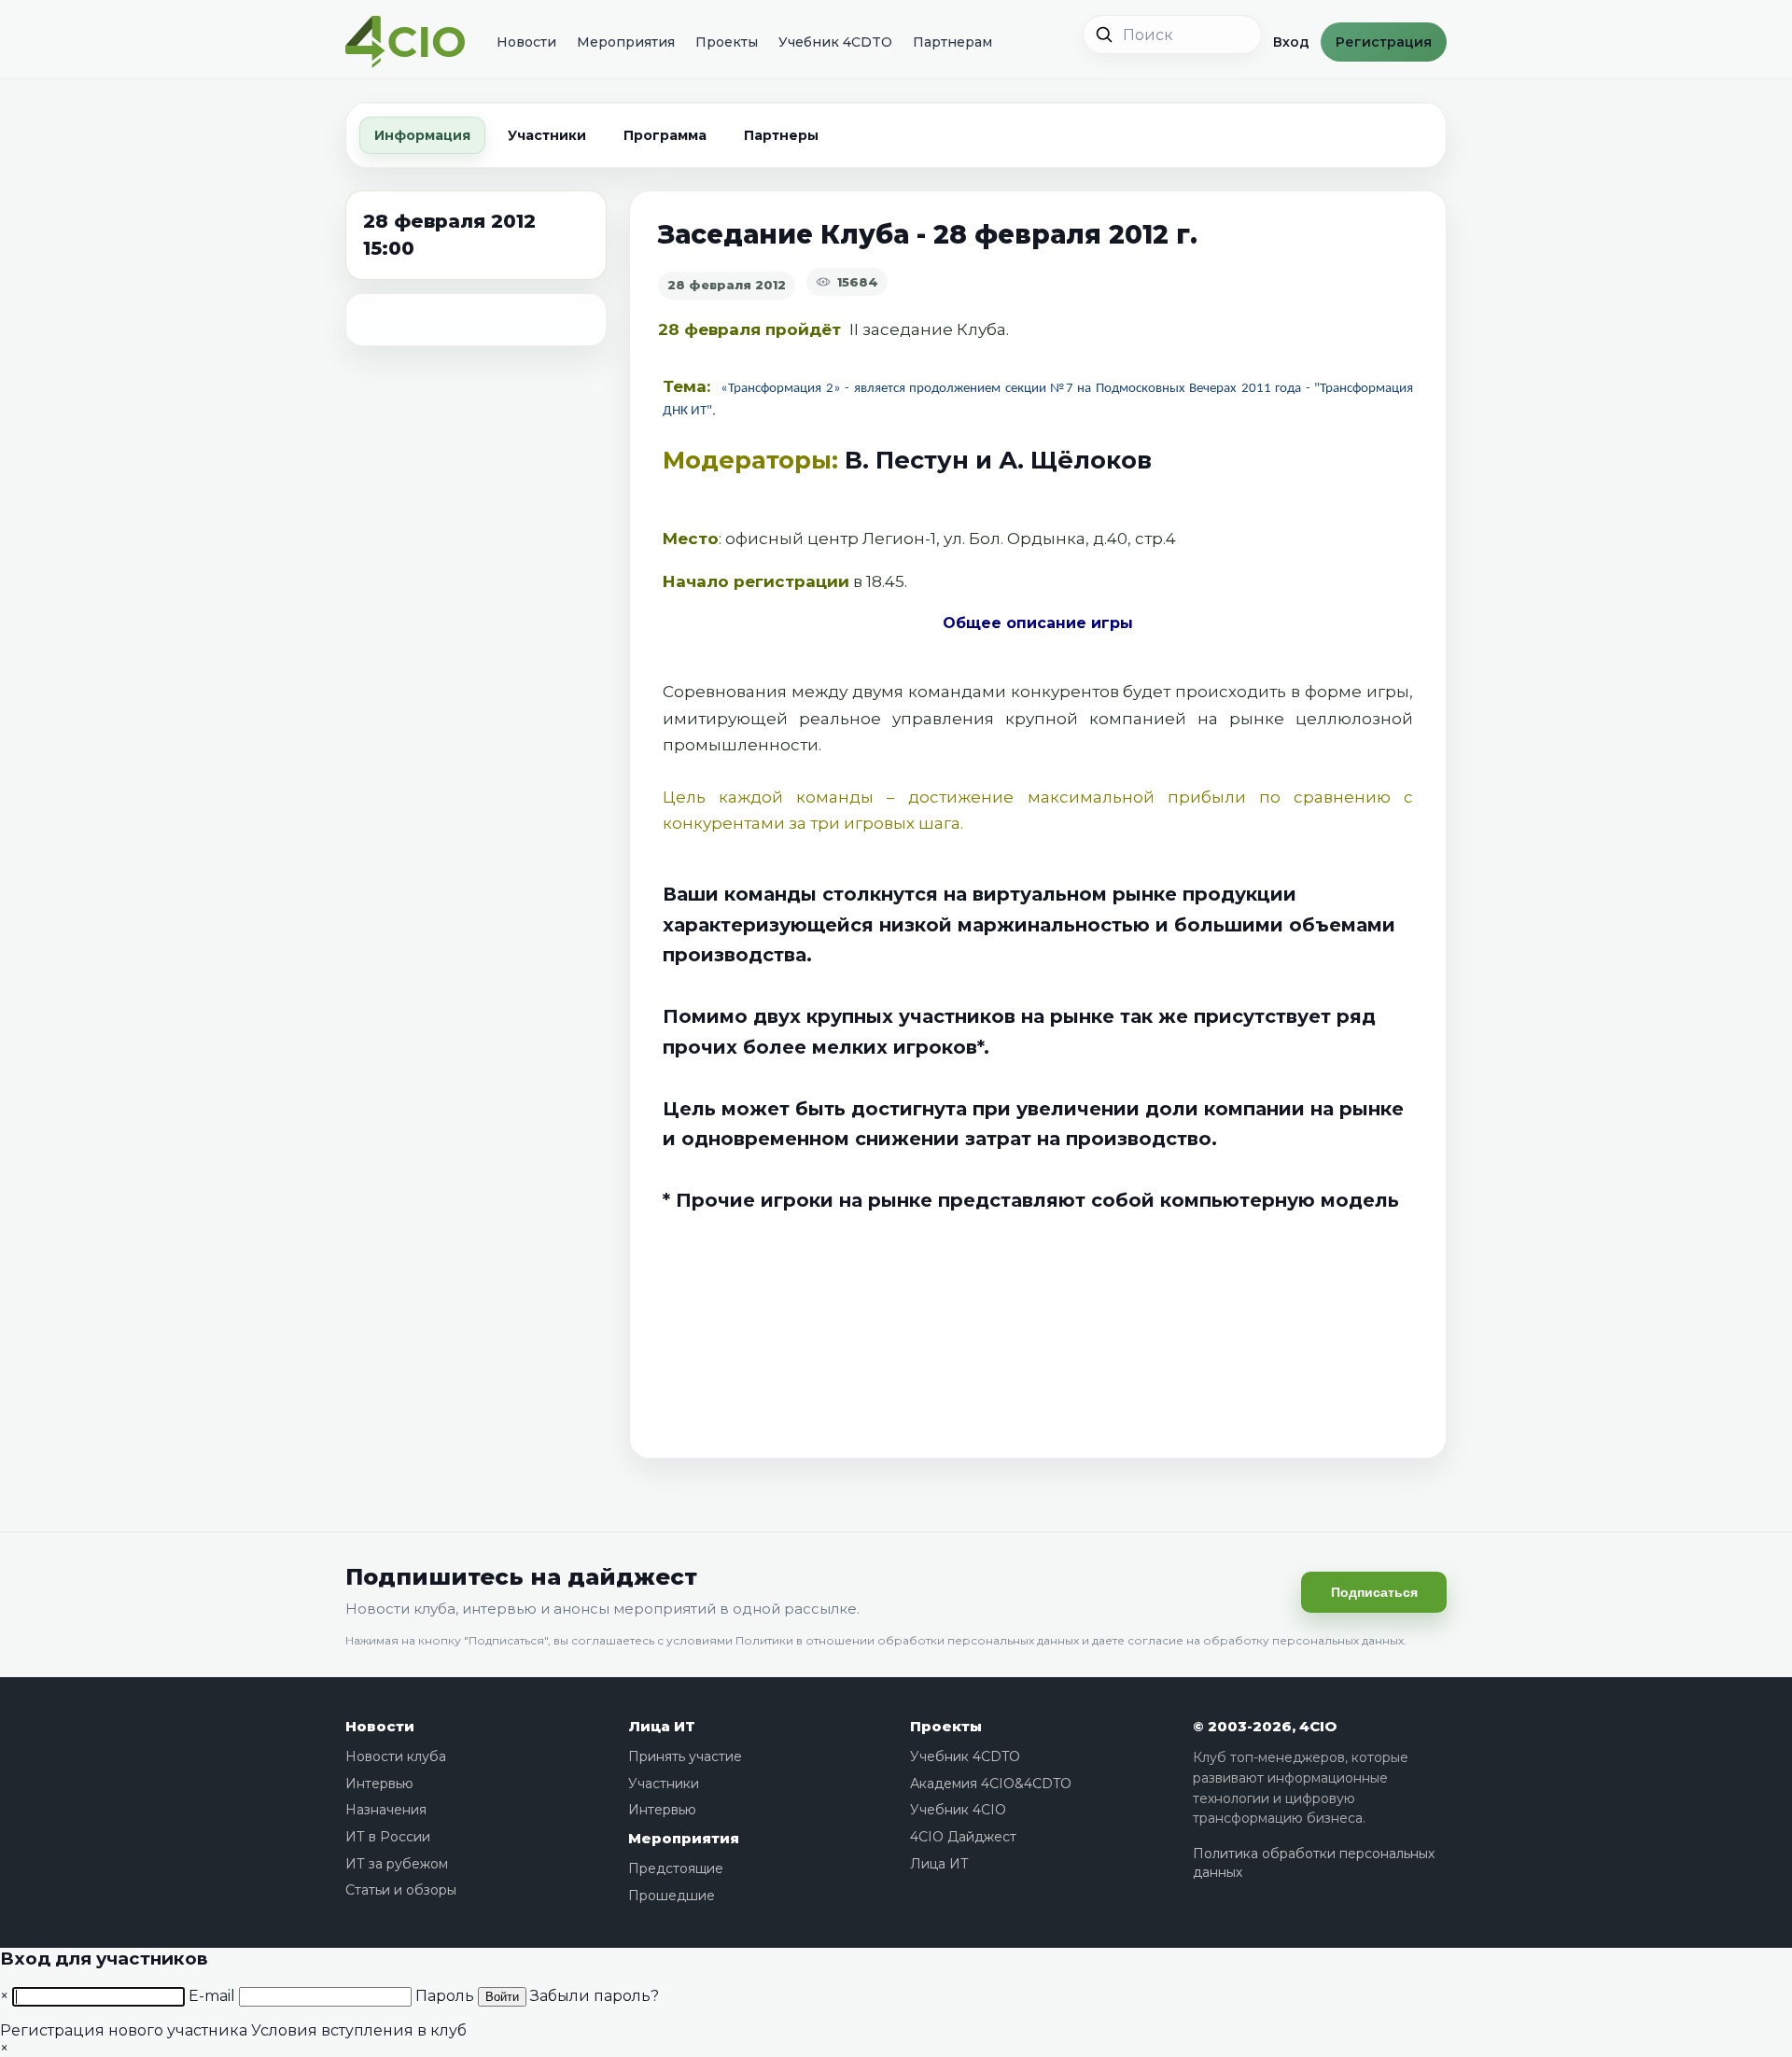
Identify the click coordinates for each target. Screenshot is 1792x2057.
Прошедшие (672, 1896)
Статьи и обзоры (401, 1890)
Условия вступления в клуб (359, 2030)
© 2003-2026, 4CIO (1265, 1726)
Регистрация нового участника (124, 2030)
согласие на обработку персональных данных (1266, 1640)
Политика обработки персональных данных (1314, 1863)
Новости (526, 42)
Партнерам (952, 42)
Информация (422, 135)
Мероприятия (626, 42)
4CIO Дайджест (963, 1837)
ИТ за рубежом (397, 1864)
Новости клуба (396, 1756)
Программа (665, 135)
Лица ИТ (662, 1726)
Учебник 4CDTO (835, 42)
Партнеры (781, 135)
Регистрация (1384, 42)
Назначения (386, 1810)
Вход (1291, 42)
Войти (502, 1997)
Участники (547, 135)
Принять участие (685, 1756)
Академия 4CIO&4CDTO (991, 1784)
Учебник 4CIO (958, 1810)
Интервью (379, 1784)
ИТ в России (388, 1837)
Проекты (727, 42)
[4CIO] (405, 42)
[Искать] (1104, 35)
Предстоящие (676, 1868)
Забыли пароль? (595, 1996)
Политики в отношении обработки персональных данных (907, 1640)
